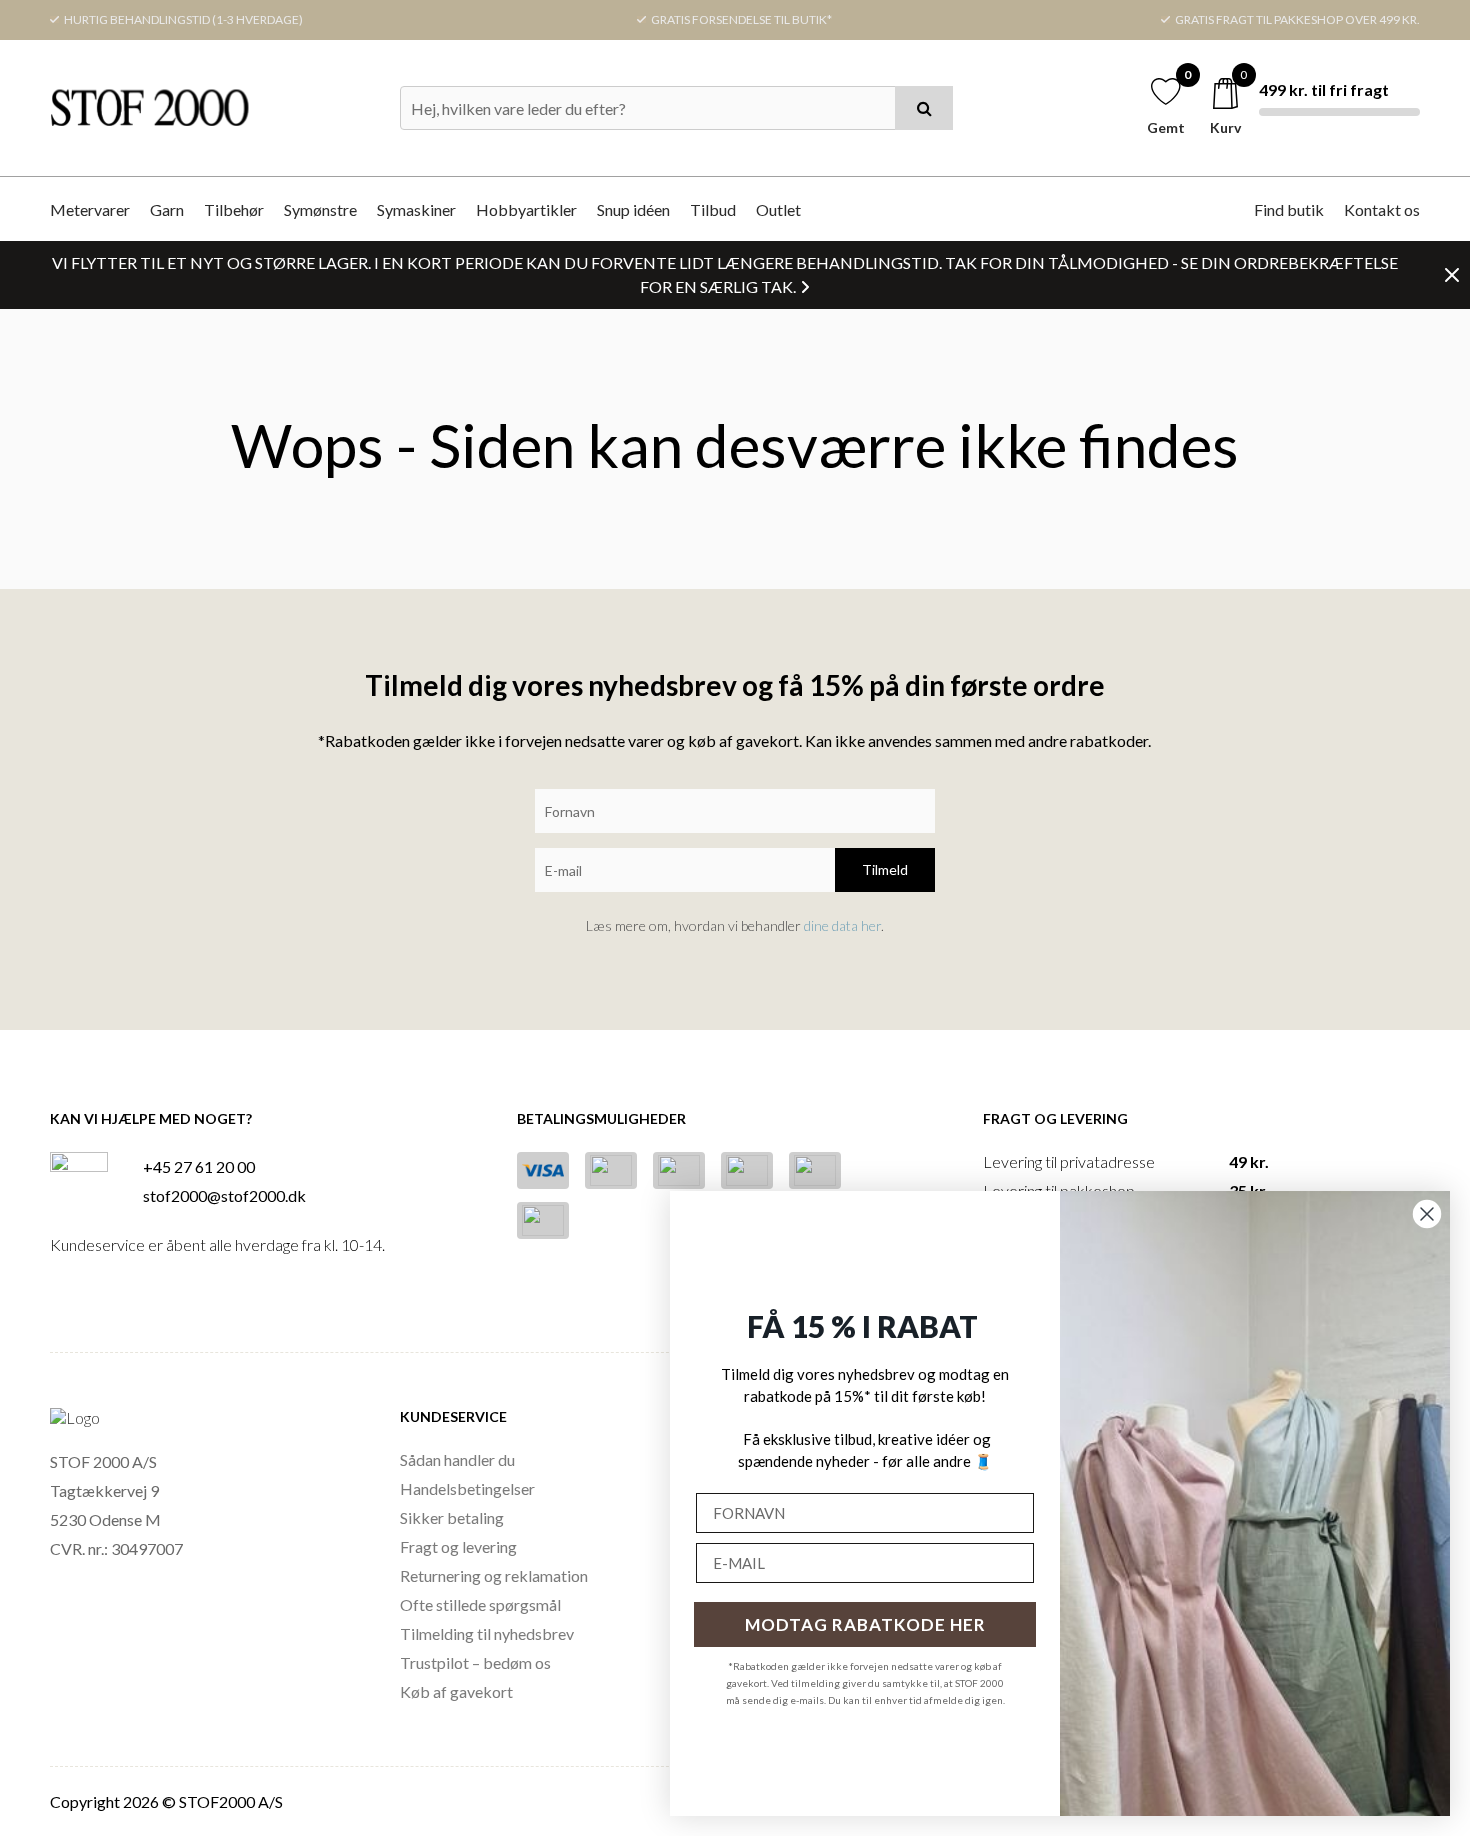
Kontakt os (1382, 209)
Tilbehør (234, 209)
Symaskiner (416, 209)
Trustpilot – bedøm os (475, 1662)
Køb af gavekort (456, 1691)
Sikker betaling (452, 1517)
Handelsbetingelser (467, 1488)
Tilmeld (885, 869)
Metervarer (90, 209)
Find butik (1289, 209)
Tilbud (713, 209)
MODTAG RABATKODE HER (865, 1624)
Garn (167, 209)
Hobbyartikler (526, 209)
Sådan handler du (457, 1459)
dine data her (842, 925)
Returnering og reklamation (494, 1575)
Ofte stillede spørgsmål (480, 1604)
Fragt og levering (458, 1546)
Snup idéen (633, 209)
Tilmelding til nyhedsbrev (487, 1633)
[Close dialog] (1427, 1214)
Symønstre (320, 209)
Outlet (778, 209)
